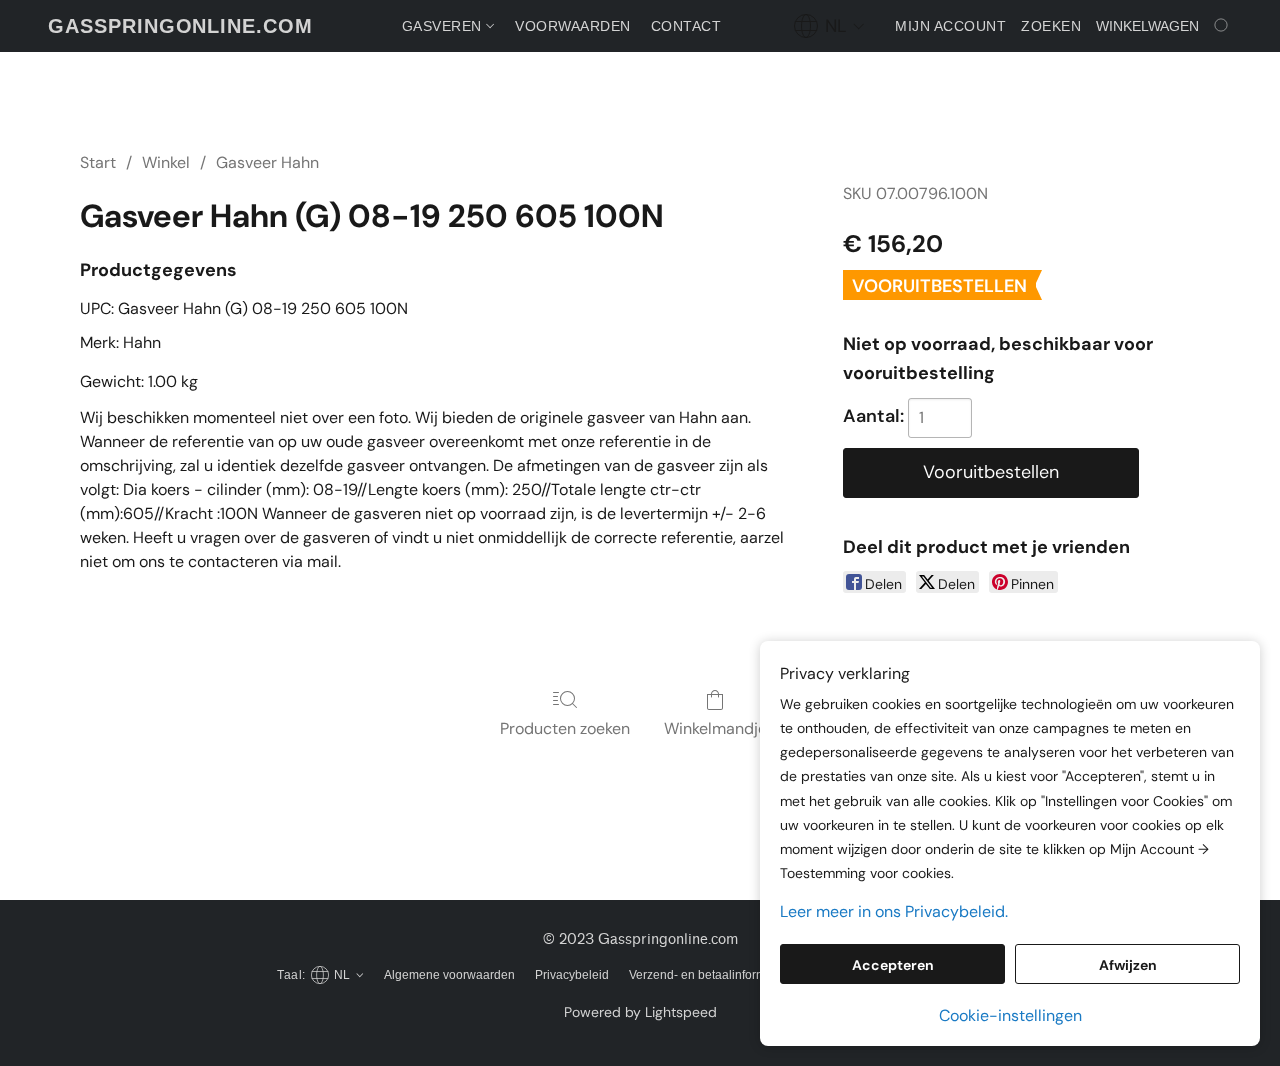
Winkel (166, 162)
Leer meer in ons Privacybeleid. (894, 911)
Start (98, 162)
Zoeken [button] (1051, 26)
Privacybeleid (572, 975)
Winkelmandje (715, 728)
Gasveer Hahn (267, 162)
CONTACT (686, 26)
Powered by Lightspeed (640, 1012)
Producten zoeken (565, 728)
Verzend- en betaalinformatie (707, 975)
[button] (180, 26)
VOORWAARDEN (573, 26)
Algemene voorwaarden (449, 975)
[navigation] (829, 26)
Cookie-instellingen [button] (1010, 1015)
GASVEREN (444, 26)
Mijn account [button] (950, 26)
